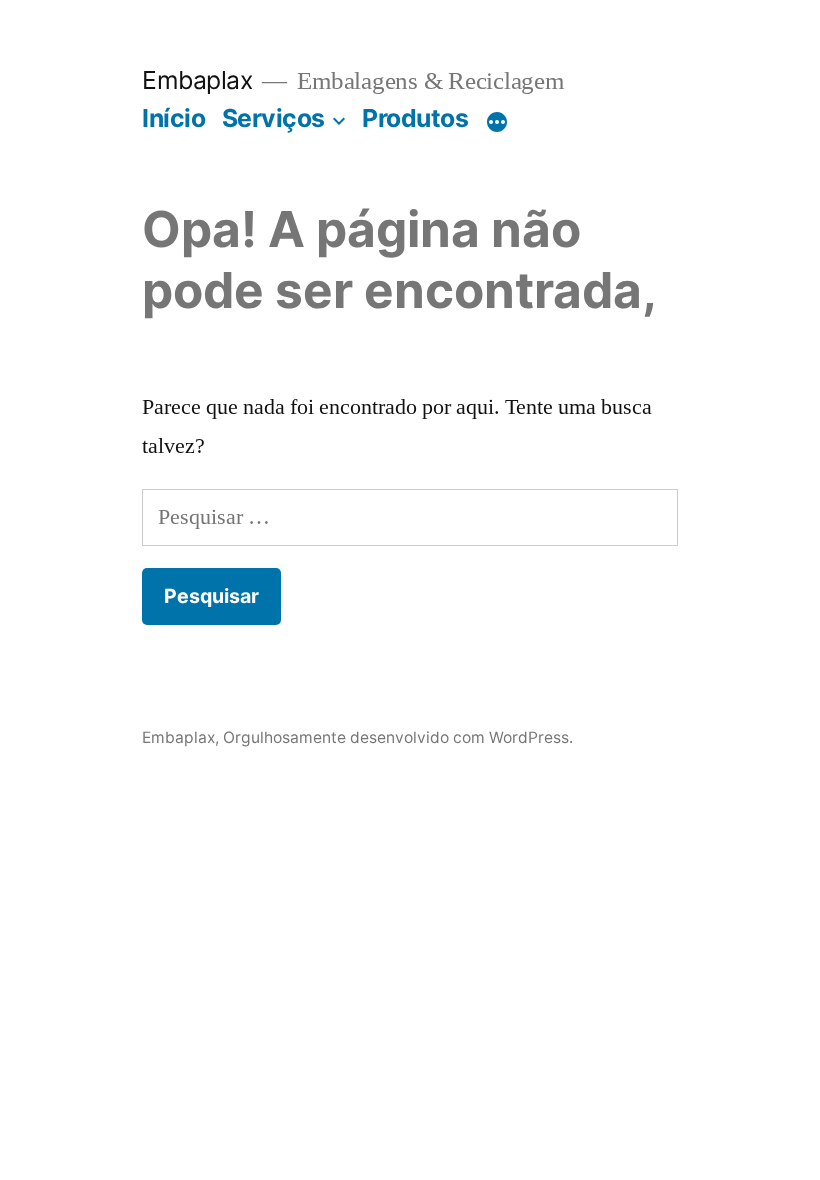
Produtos (415, 118)
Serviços (273, 118)
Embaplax (197, 80)
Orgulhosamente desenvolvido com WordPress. (398, 737)
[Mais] (497, 122)
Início (173, 118)
